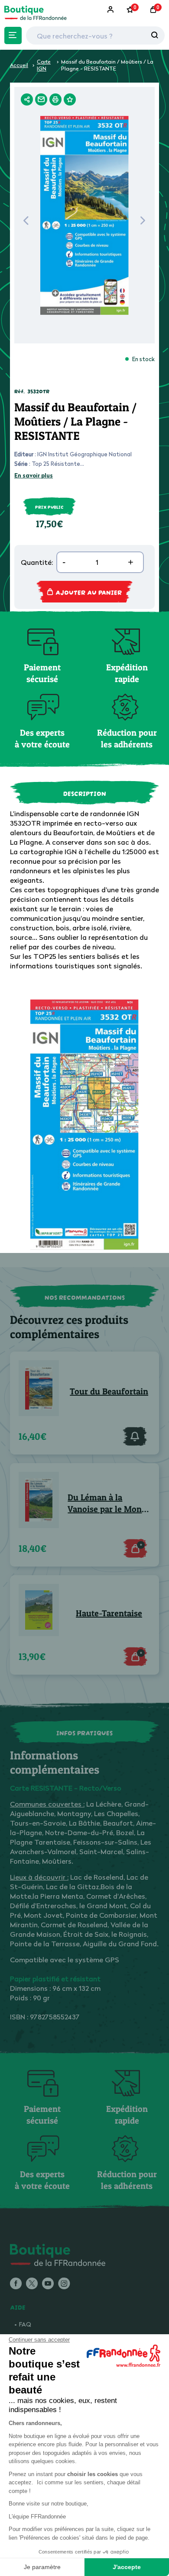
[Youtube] (48, 2284)
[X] (32, 2284)
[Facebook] (16, 2284)
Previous (26, 223)
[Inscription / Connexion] (111, 10)
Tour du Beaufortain (109, 1391)
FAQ (25, 2324)
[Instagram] (64, 2284)
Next (143, 223)
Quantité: (37, 562)
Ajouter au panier (89, 592)
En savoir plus (34, 475)
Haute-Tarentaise (109, 1613)
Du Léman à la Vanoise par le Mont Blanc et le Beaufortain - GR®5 (106, 1504)
